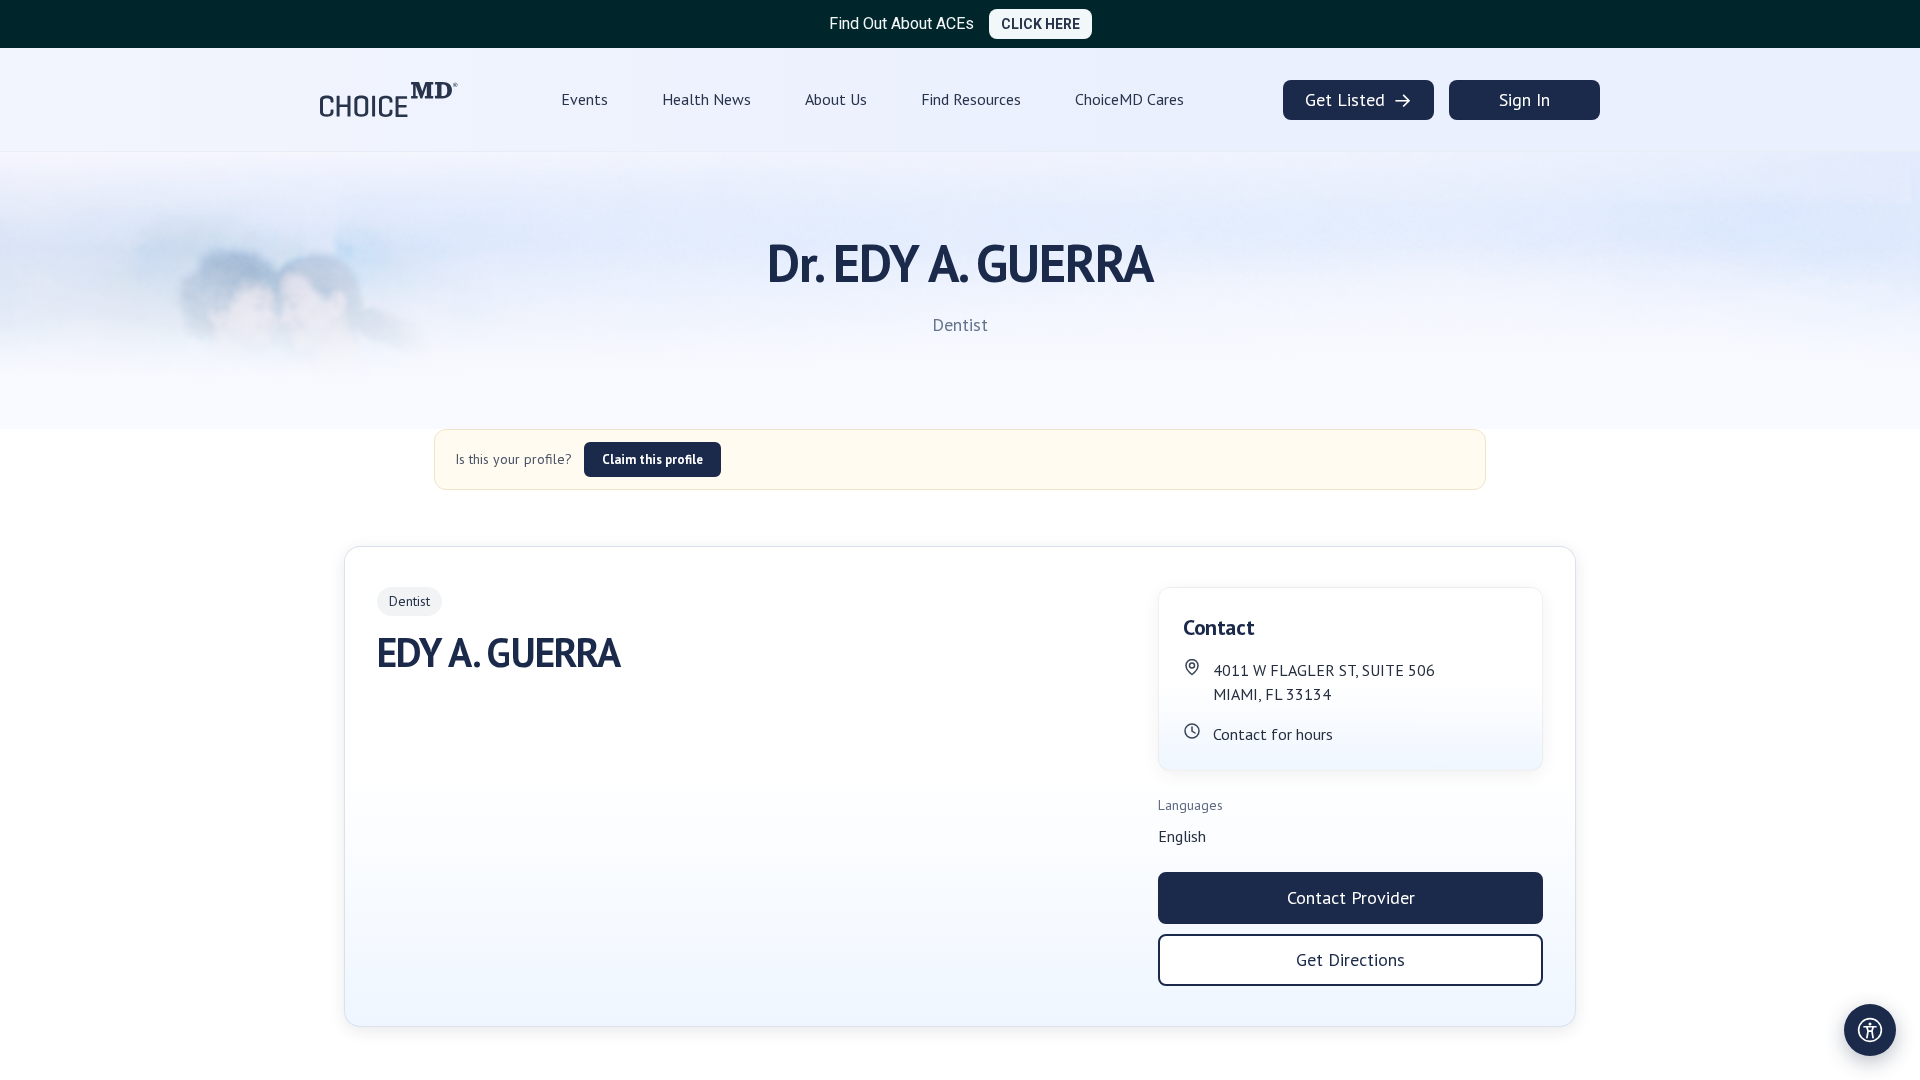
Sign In (1524, 99)
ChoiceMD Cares (1129, 99)
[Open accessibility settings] (1870, 1030)
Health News (706, 99)
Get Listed (1358, 100)
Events (584, 99)
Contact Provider (1351, 897)
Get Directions (1350, 959)
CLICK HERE (1040, 24)
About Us (836, 99)
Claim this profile (652, 459)
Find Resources (971, 99)
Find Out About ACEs (901, 23)
